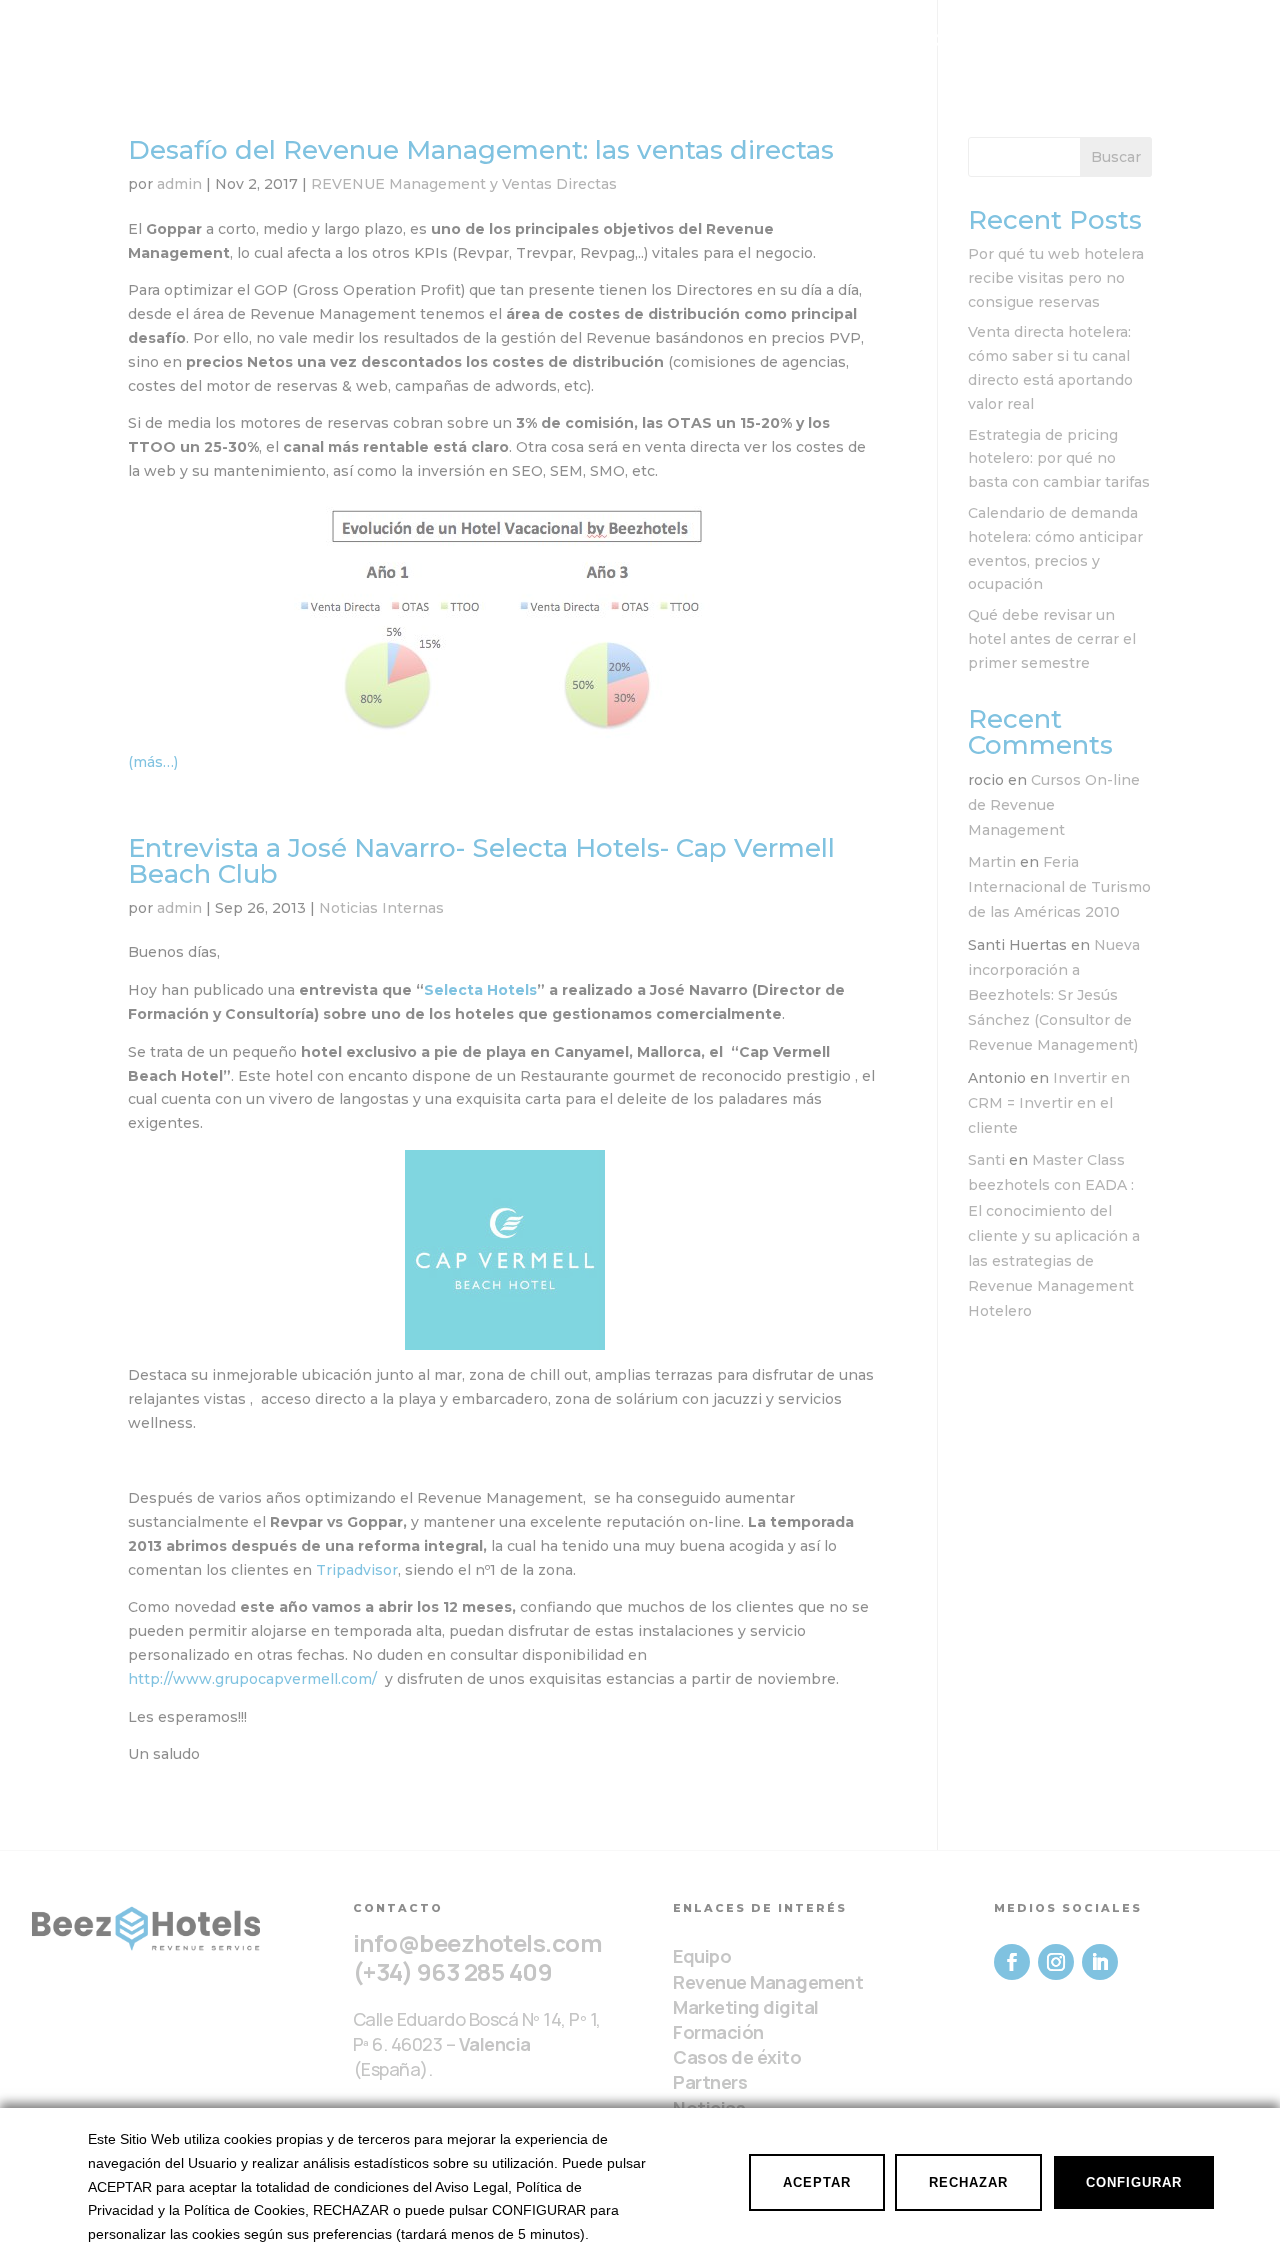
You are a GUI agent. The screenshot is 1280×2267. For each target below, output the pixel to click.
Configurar (1134, 2182)
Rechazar (968, 2182)
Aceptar (817, 2182)
